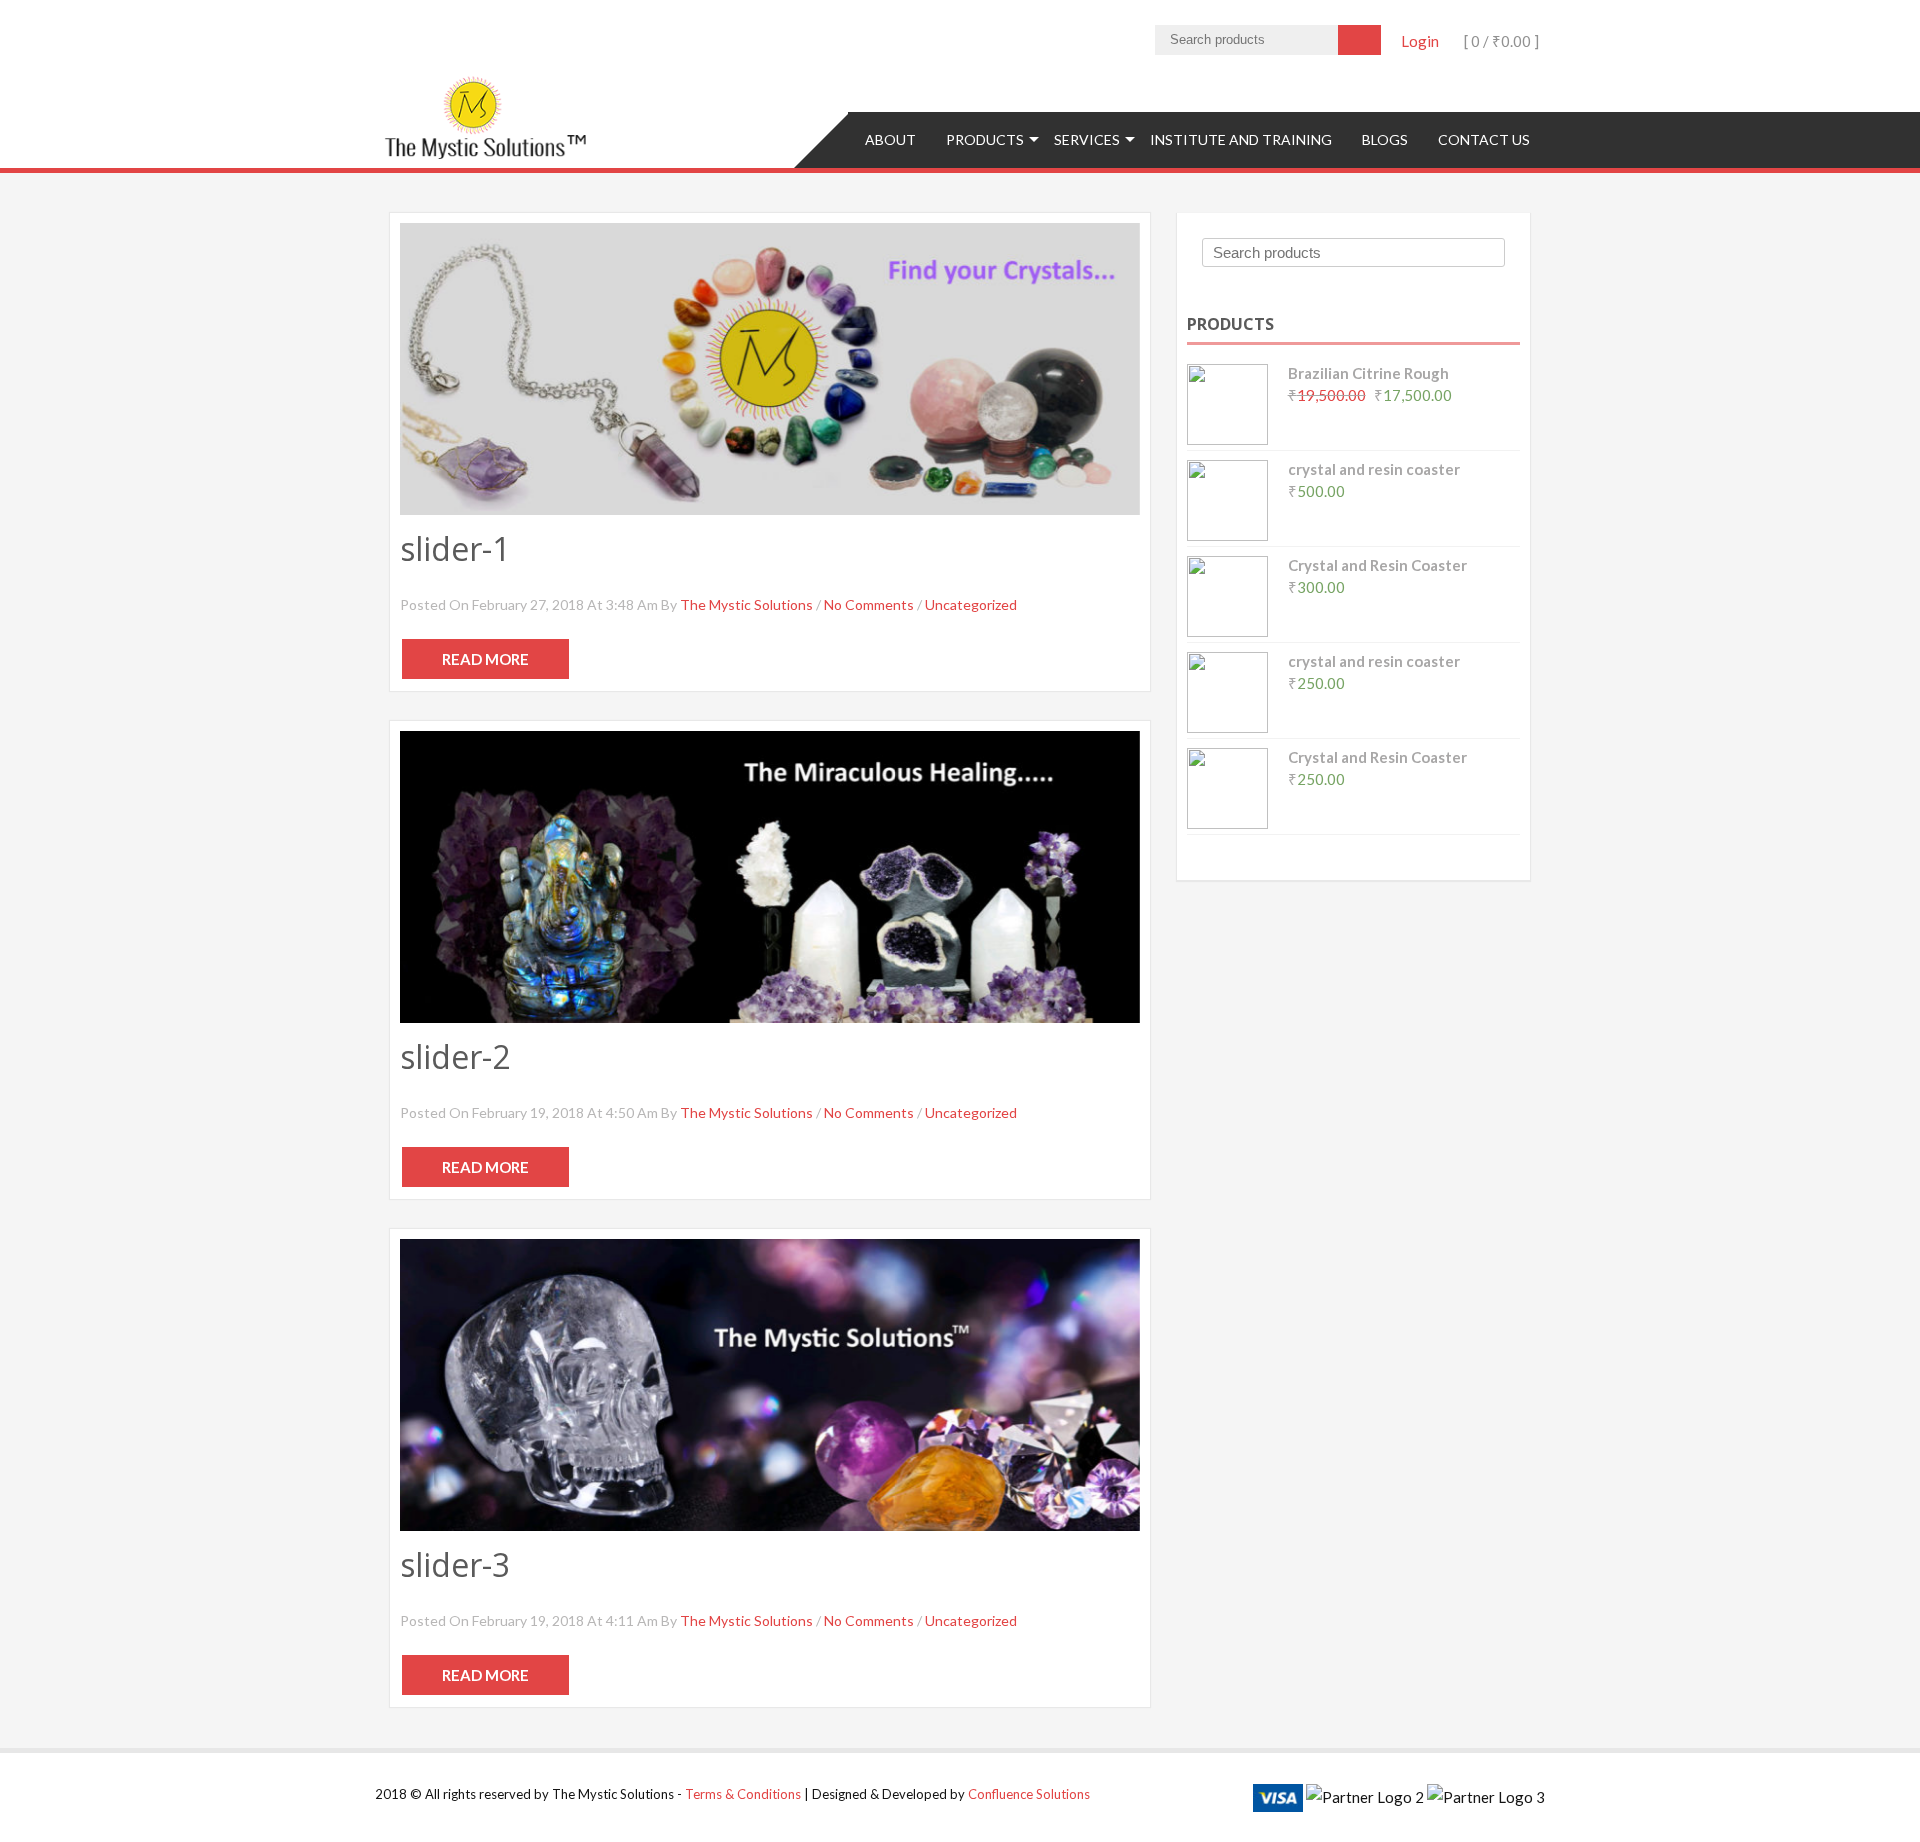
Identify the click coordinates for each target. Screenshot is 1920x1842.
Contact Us (1484, 139)
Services (1087, 139)
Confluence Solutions (1029, 1794)
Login (1420, 41)
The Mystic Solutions (746, 604)
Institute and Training (1241, 139)
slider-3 (455, 1564)
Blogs (1385, 139)
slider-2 (455, 1056)
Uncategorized (971, 604)
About (890, 139)
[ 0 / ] (1500, 41)
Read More (485, 659)
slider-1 (455, 548)
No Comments (869, 604)
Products (985, 139)
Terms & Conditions (743, 1794)
